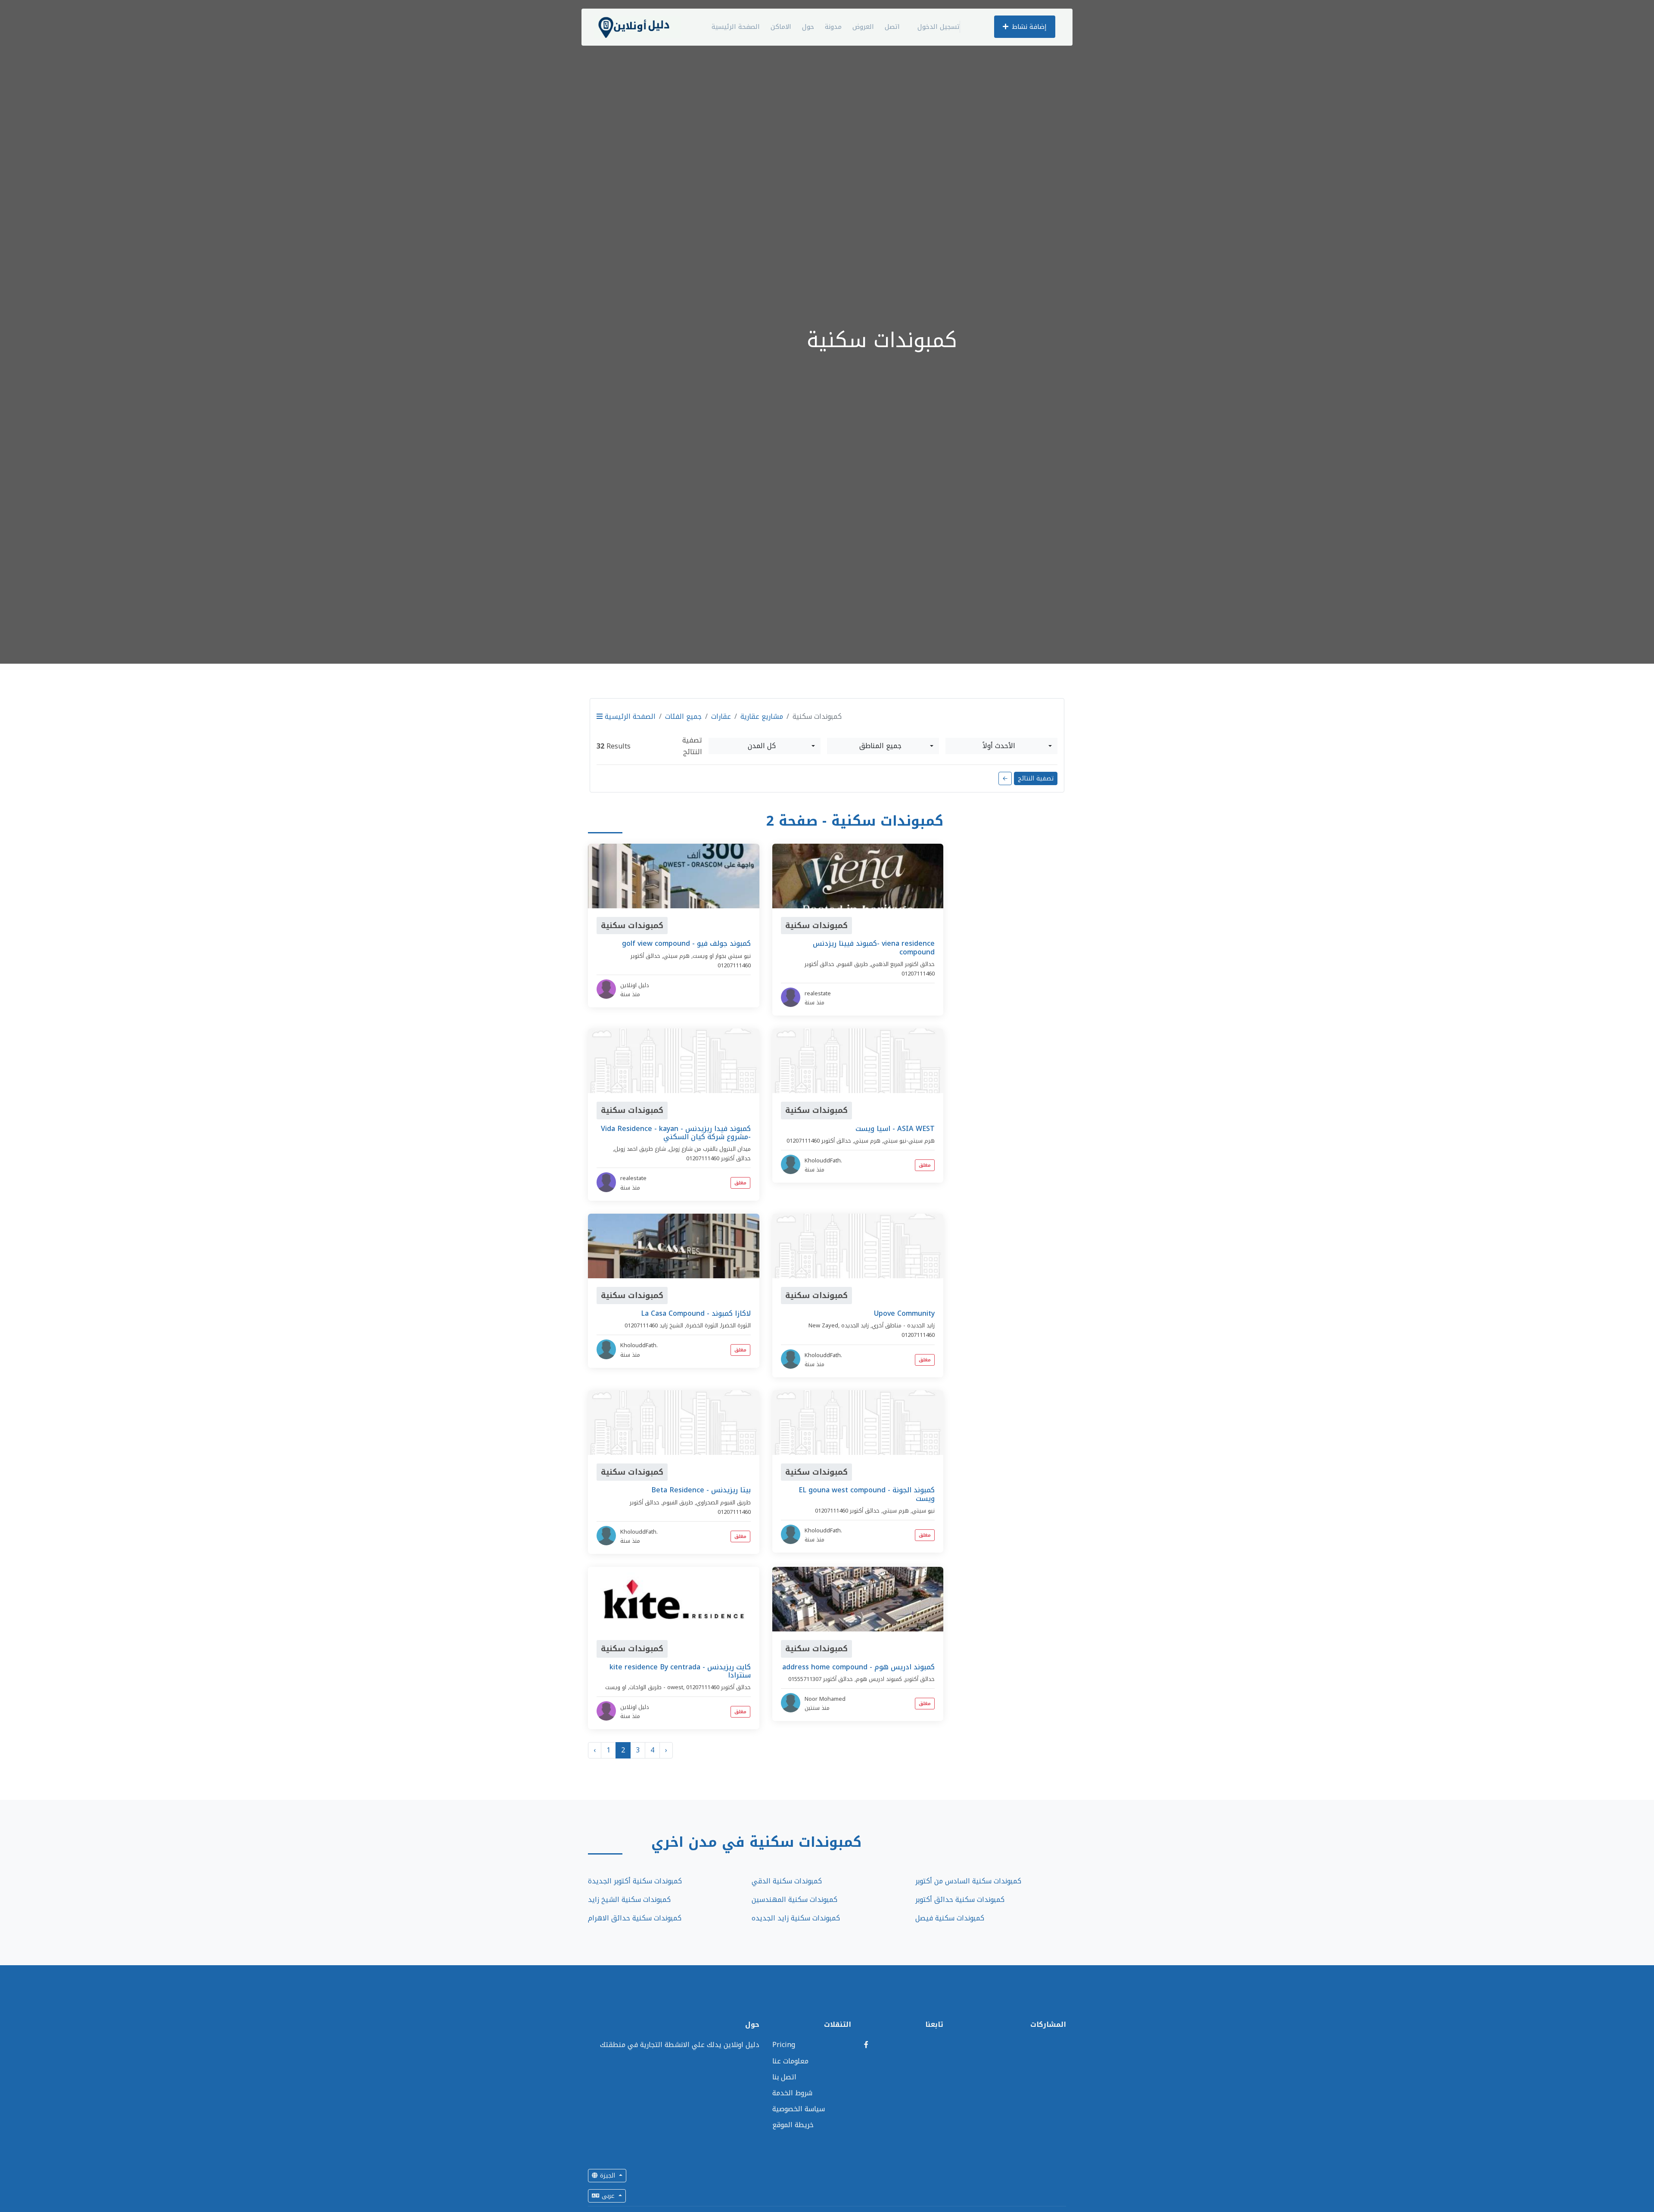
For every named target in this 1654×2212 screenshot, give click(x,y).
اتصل (892, 27)
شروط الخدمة (792, 2093)
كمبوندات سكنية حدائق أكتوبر (960, 1900)
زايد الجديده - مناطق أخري (903, 1325)
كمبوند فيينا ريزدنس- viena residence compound (874, 948)
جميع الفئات (683, 716)
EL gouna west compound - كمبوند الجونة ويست (867, 1494)
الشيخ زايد (671, 1325)
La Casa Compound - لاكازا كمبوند (696, 1313)
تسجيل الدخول (939, 27)
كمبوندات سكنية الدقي (787, 1881)
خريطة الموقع (793, 2125)
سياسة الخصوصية (799, 2109)
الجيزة (608, 2176)
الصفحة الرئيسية (736, 27)
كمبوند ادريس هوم (879, 1679)
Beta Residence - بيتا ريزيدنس (701, 1490)
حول (808, 27)
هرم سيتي (676, 956)
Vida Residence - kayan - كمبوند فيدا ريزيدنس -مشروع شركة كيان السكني (676, 1133)
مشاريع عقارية (762, 716)
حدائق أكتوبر (645, 956)
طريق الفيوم (853, 964)
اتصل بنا (784, 2077)
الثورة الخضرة (702, 1325)
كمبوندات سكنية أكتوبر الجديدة (635, 1881)
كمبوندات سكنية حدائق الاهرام (635, 1918)
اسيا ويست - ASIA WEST (895, 1129)
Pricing (784, 2045)
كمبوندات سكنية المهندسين (794, 1900)
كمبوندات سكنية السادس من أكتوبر (968, 1881)
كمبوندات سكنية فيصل (950, 1918)
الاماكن (781, 27)
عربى (608, 2196)
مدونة (833, 27)
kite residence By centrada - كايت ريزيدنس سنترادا (680, 1671)
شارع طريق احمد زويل (640, 1149)
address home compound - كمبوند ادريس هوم (858, 1667)
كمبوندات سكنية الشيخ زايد (629, 1900)
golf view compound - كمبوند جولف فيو (686, 943)
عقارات (721, 716)
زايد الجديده (855, 1325)
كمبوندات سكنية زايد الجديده (796, 1918)
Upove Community (904, 1313)
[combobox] (765, 746)
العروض (863, 27)
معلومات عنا (790, 2061)
